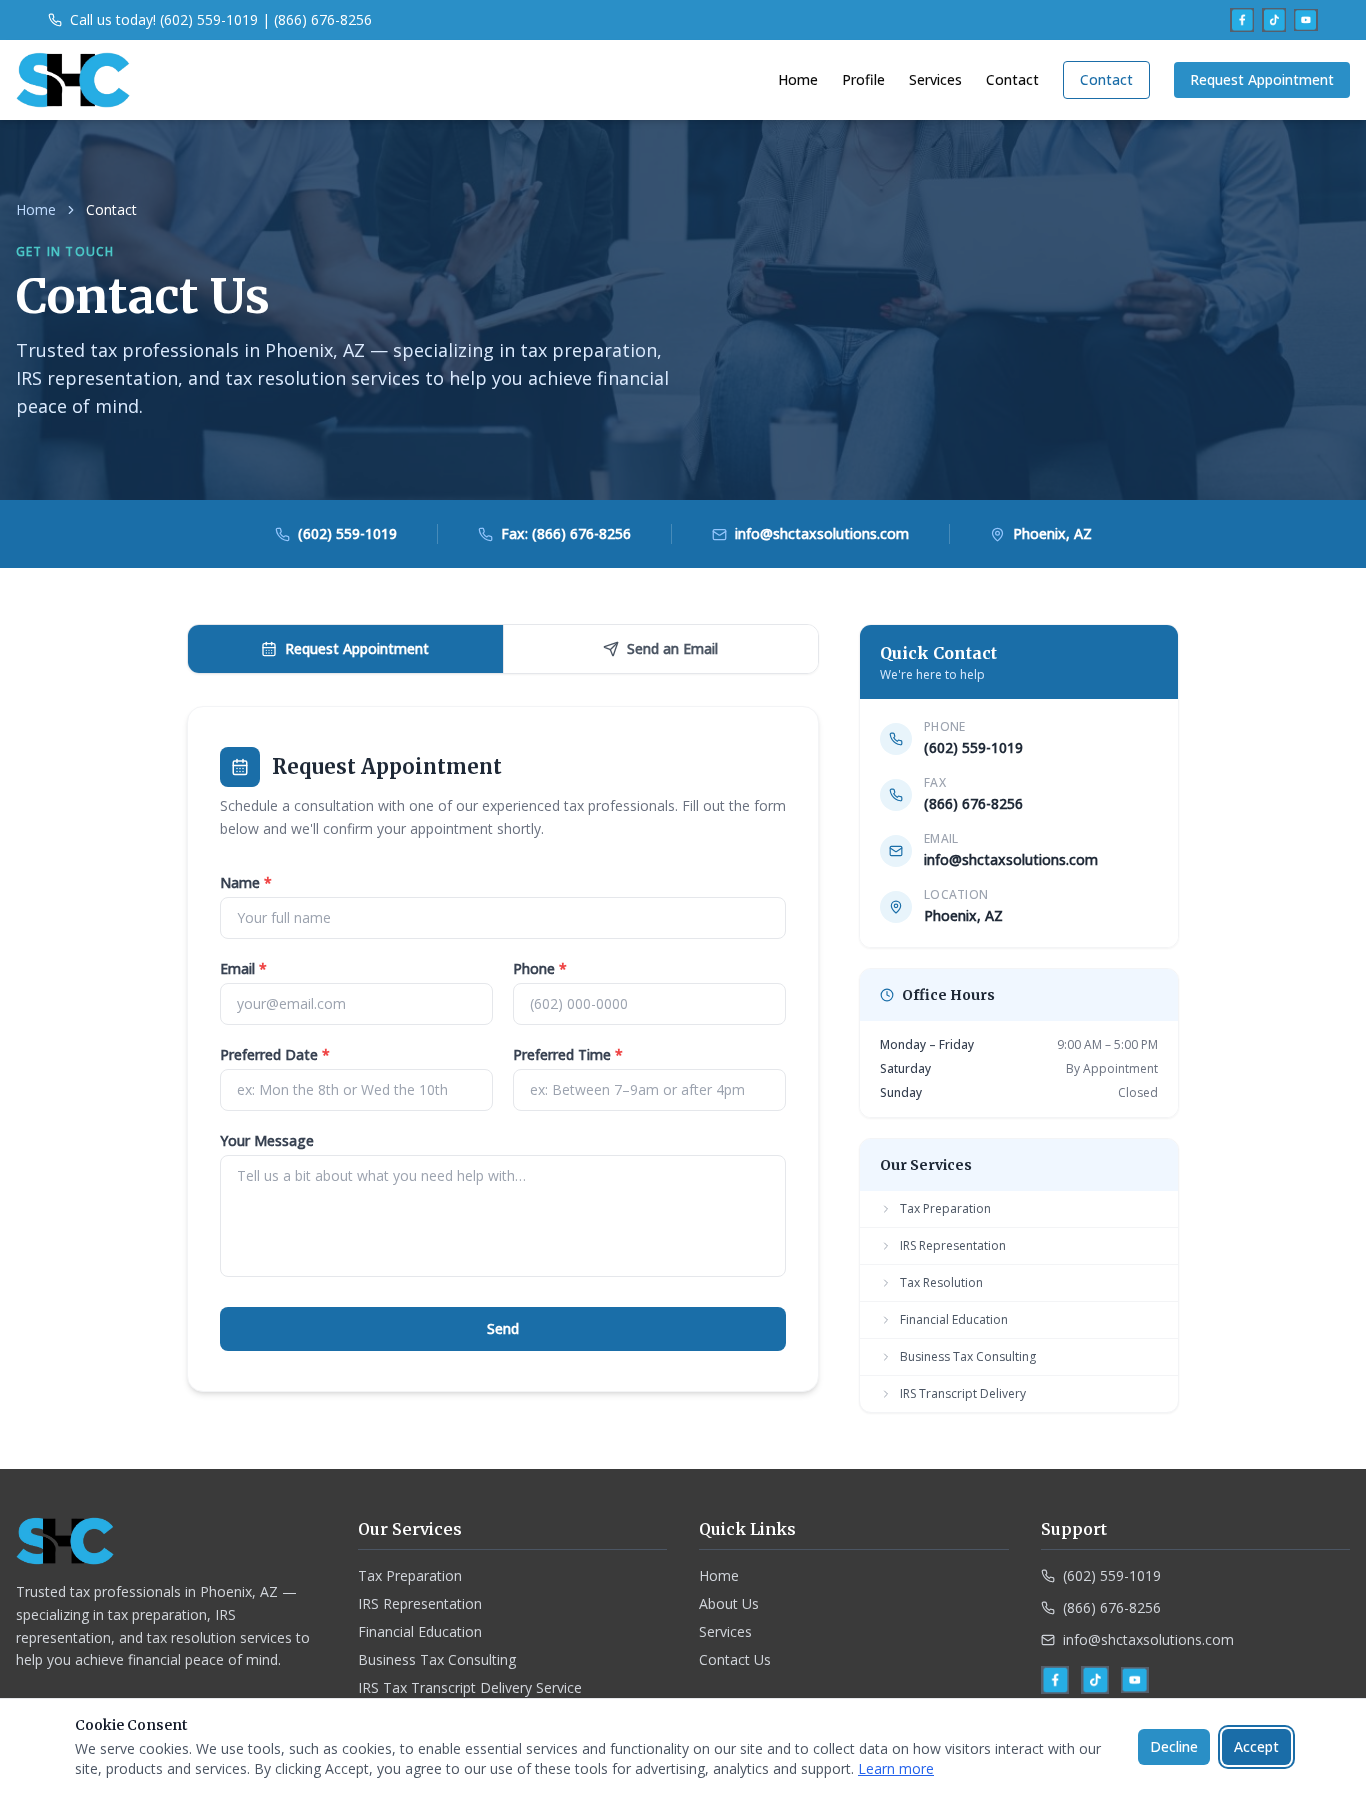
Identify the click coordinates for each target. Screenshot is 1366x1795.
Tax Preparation (945, 1208)
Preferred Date (275, 1054)
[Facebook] (1242, 20)
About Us (729, 1603)
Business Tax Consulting (968, 1356)
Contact (1012, 79)
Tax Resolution (941, 1282)
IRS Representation (953, 1245)
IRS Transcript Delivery (963, 1393)
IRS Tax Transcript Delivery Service (470, 1687)
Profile (863, 79)
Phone (540, 968)
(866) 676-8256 (1112, 1607)
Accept (1256, 1746)
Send (503, 1328)
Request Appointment (1262, 79)
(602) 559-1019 (973, 747)
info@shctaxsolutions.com (1011, 859)
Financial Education (954, 1319)
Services (935, 79)
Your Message (267, 1140)
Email (243, 968)
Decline (1174, 1746)
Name (246, 882)
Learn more (896, 1768)
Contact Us (735, 1659)
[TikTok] (1274, 20)
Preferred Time (568, 1054)
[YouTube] (1306, 20)
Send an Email (672, 648)
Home (798, 79)
